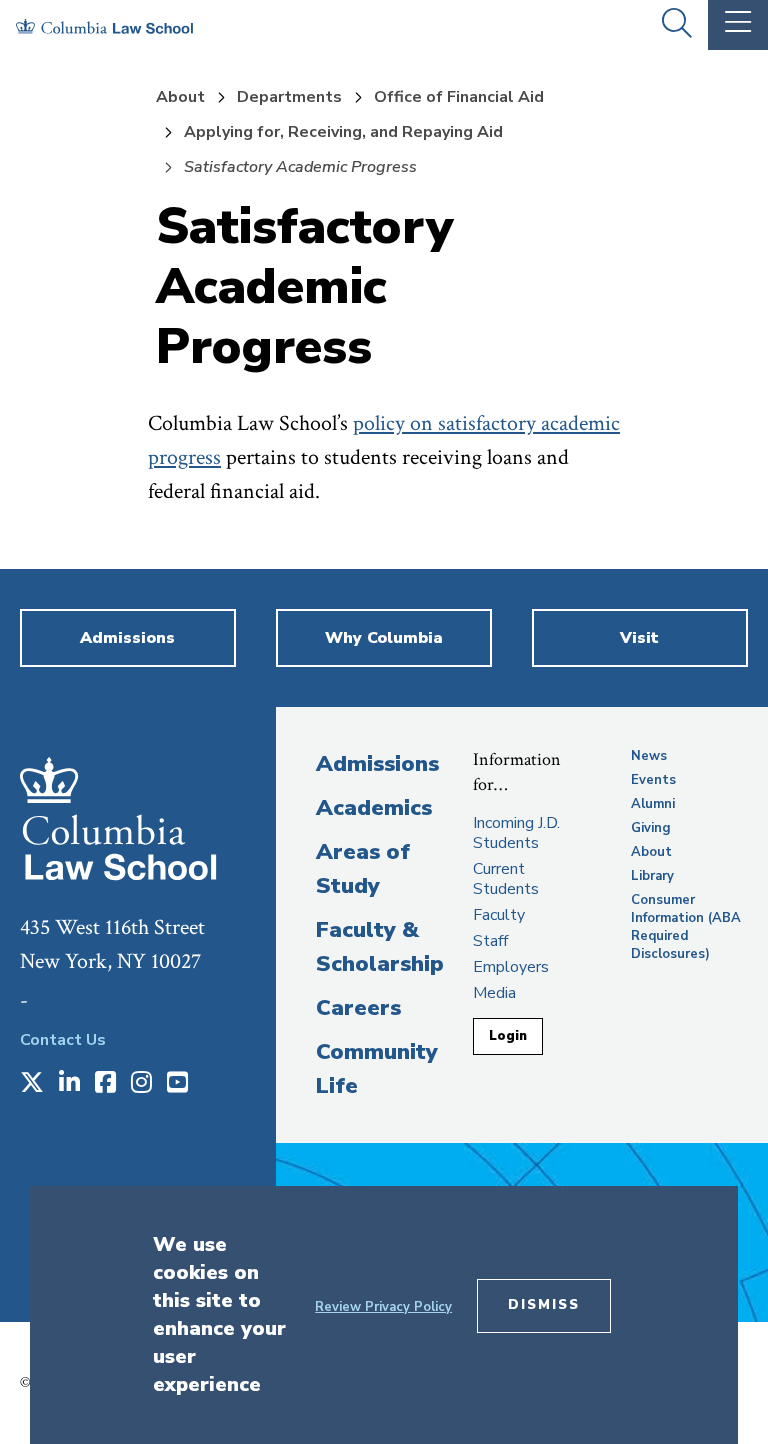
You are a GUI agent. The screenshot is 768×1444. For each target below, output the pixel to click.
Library (652, 876)
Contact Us (63, 1040)
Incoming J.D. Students (516, 833)
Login (508, 1036)
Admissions (377, 764)
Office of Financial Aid (459, 97)
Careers (358, 1008)
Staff (490, 941)
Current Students (506, 879)
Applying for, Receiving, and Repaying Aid (343, 132)
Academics (374, 808)
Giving (651, 828)
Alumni (653, 804)
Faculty (499, 915)
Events (653, 780)
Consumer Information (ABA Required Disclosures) (686, 927)
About (180, 97)
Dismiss (544, 1305)
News (649, 756)
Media (494, 993)
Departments (289, 97)
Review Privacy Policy (383, 1307)
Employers (511, 967)
